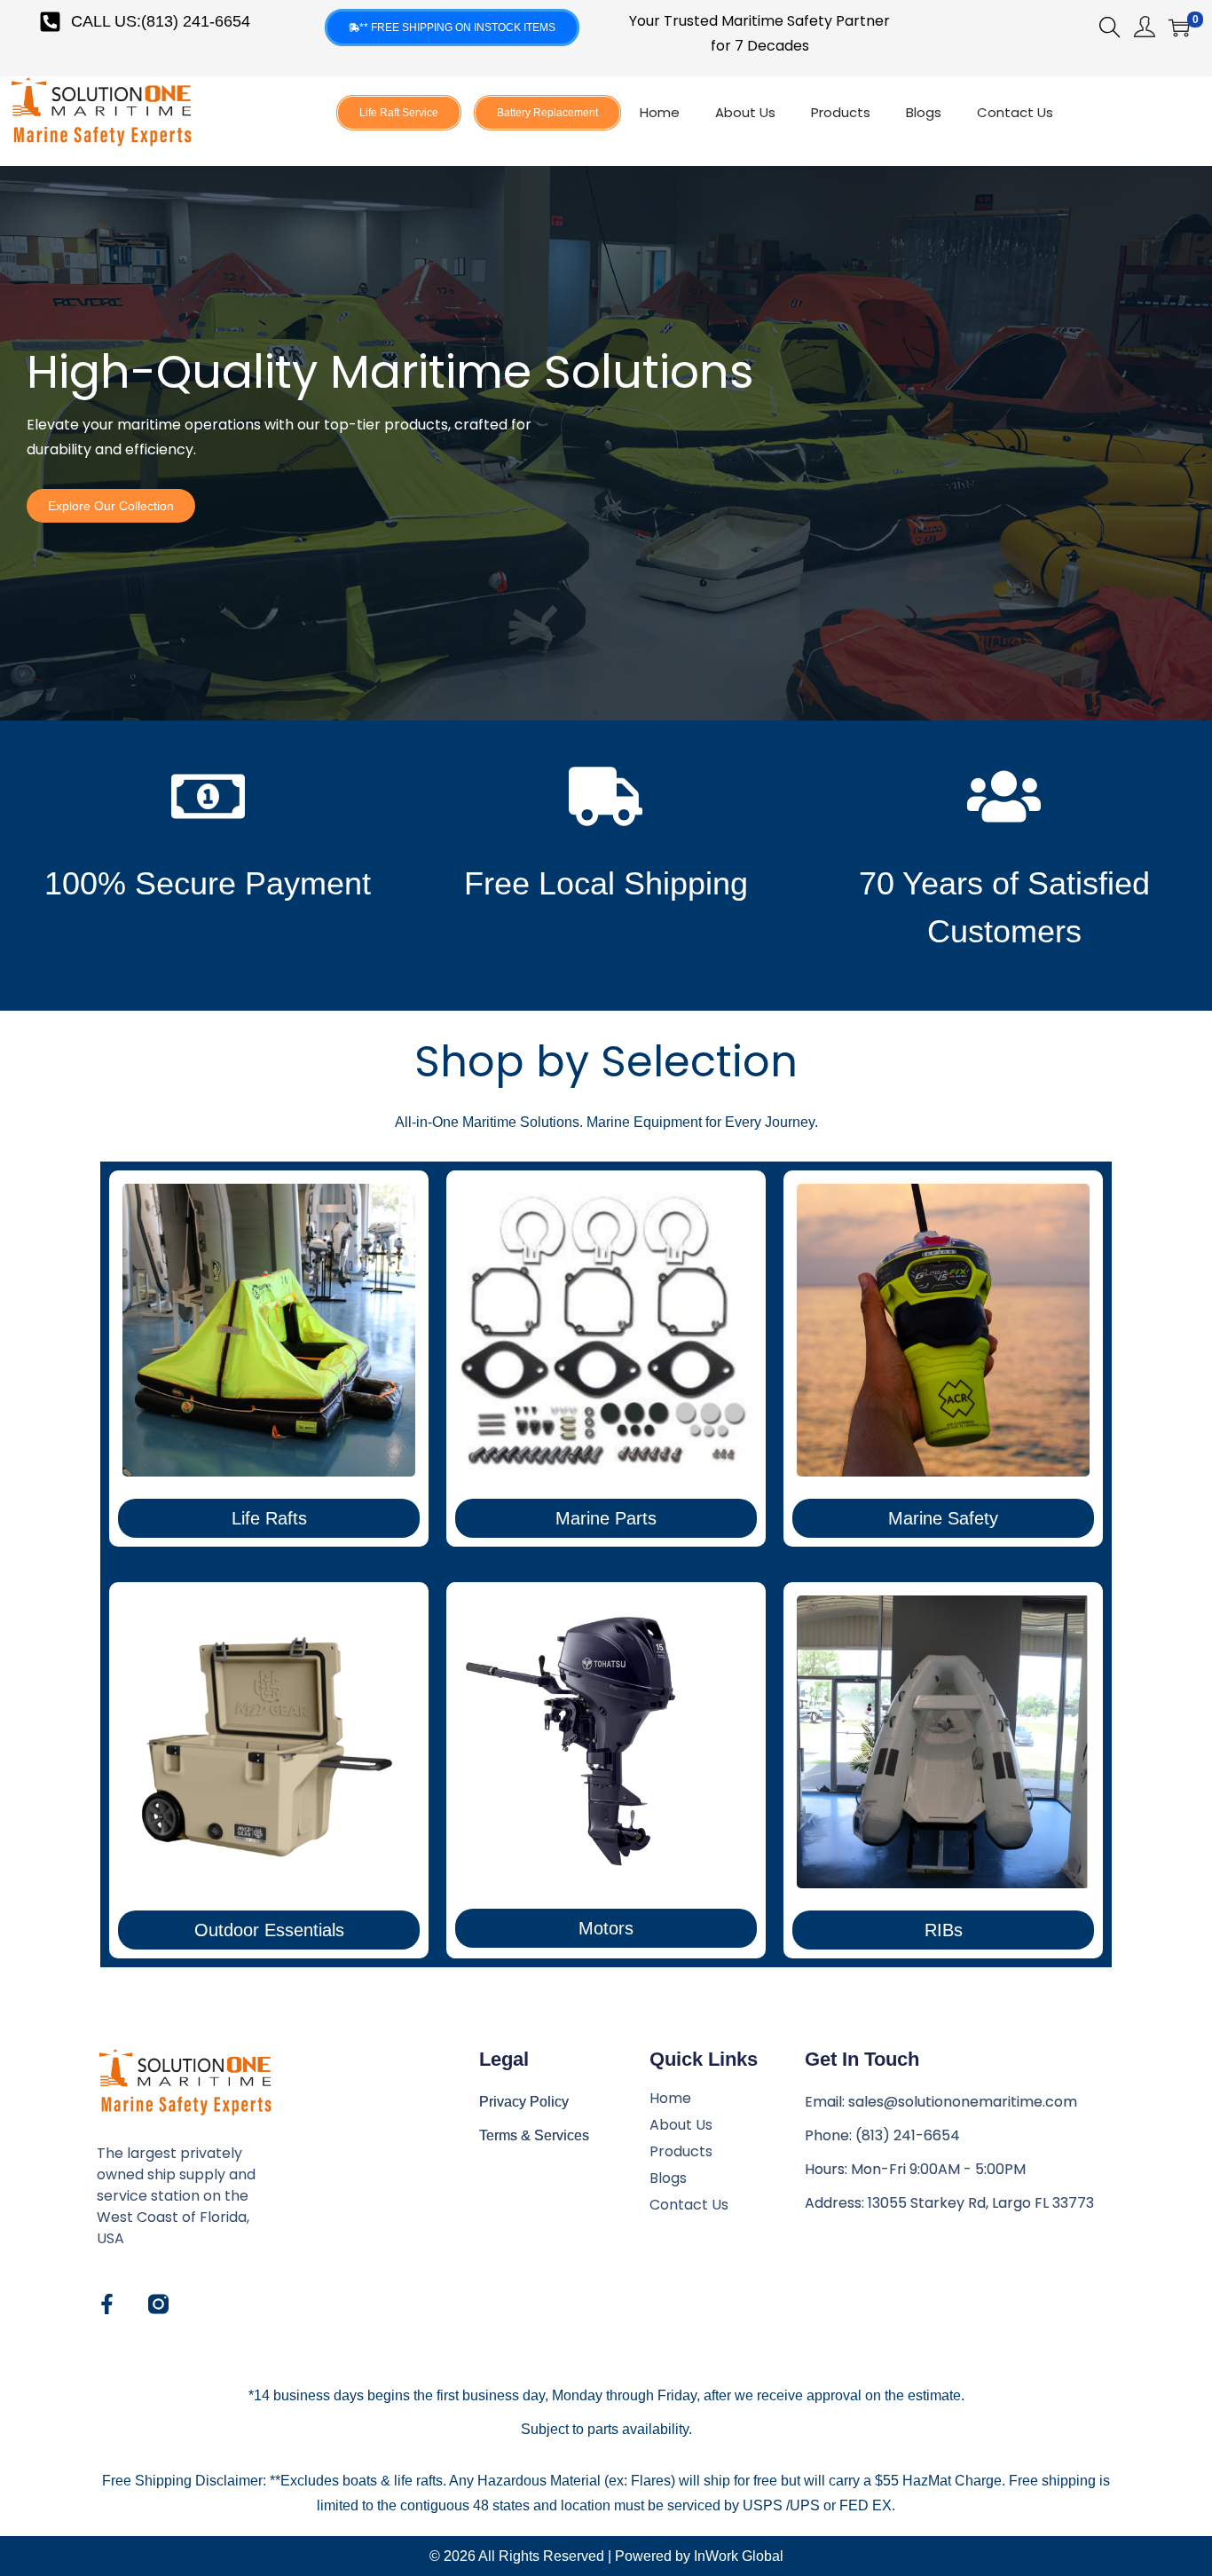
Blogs (924, 112)
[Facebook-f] (107, 2304)
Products (841, 112)
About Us (745, 112)
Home (660, 112)
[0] (1179, 28)
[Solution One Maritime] (158, 2304)
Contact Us (1015, 112)
